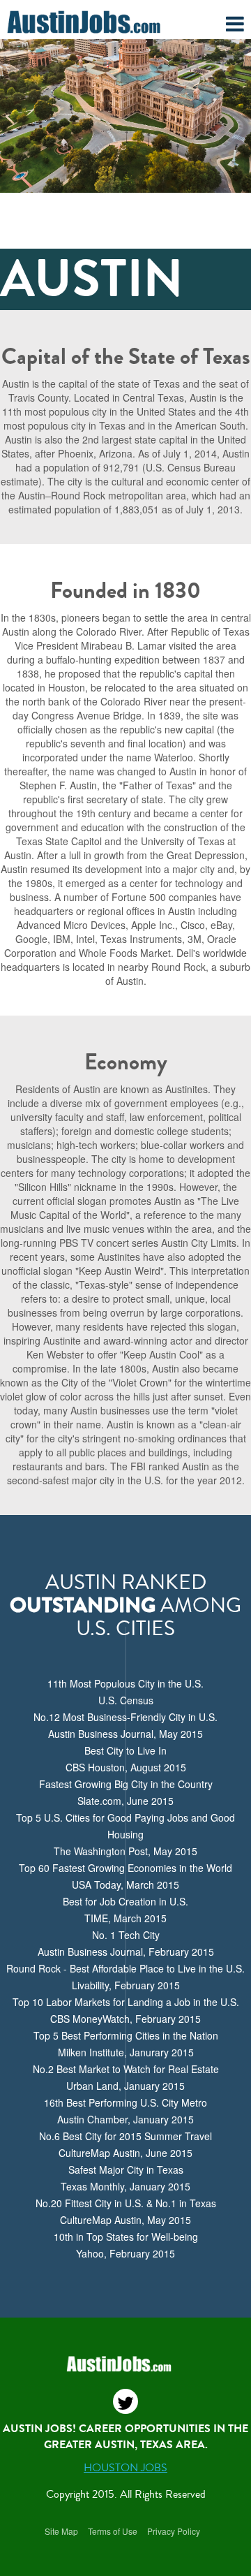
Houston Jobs (125, 2468)
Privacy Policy (174, 2531)
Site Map (61, 2531)
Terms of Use (113, 2531)
